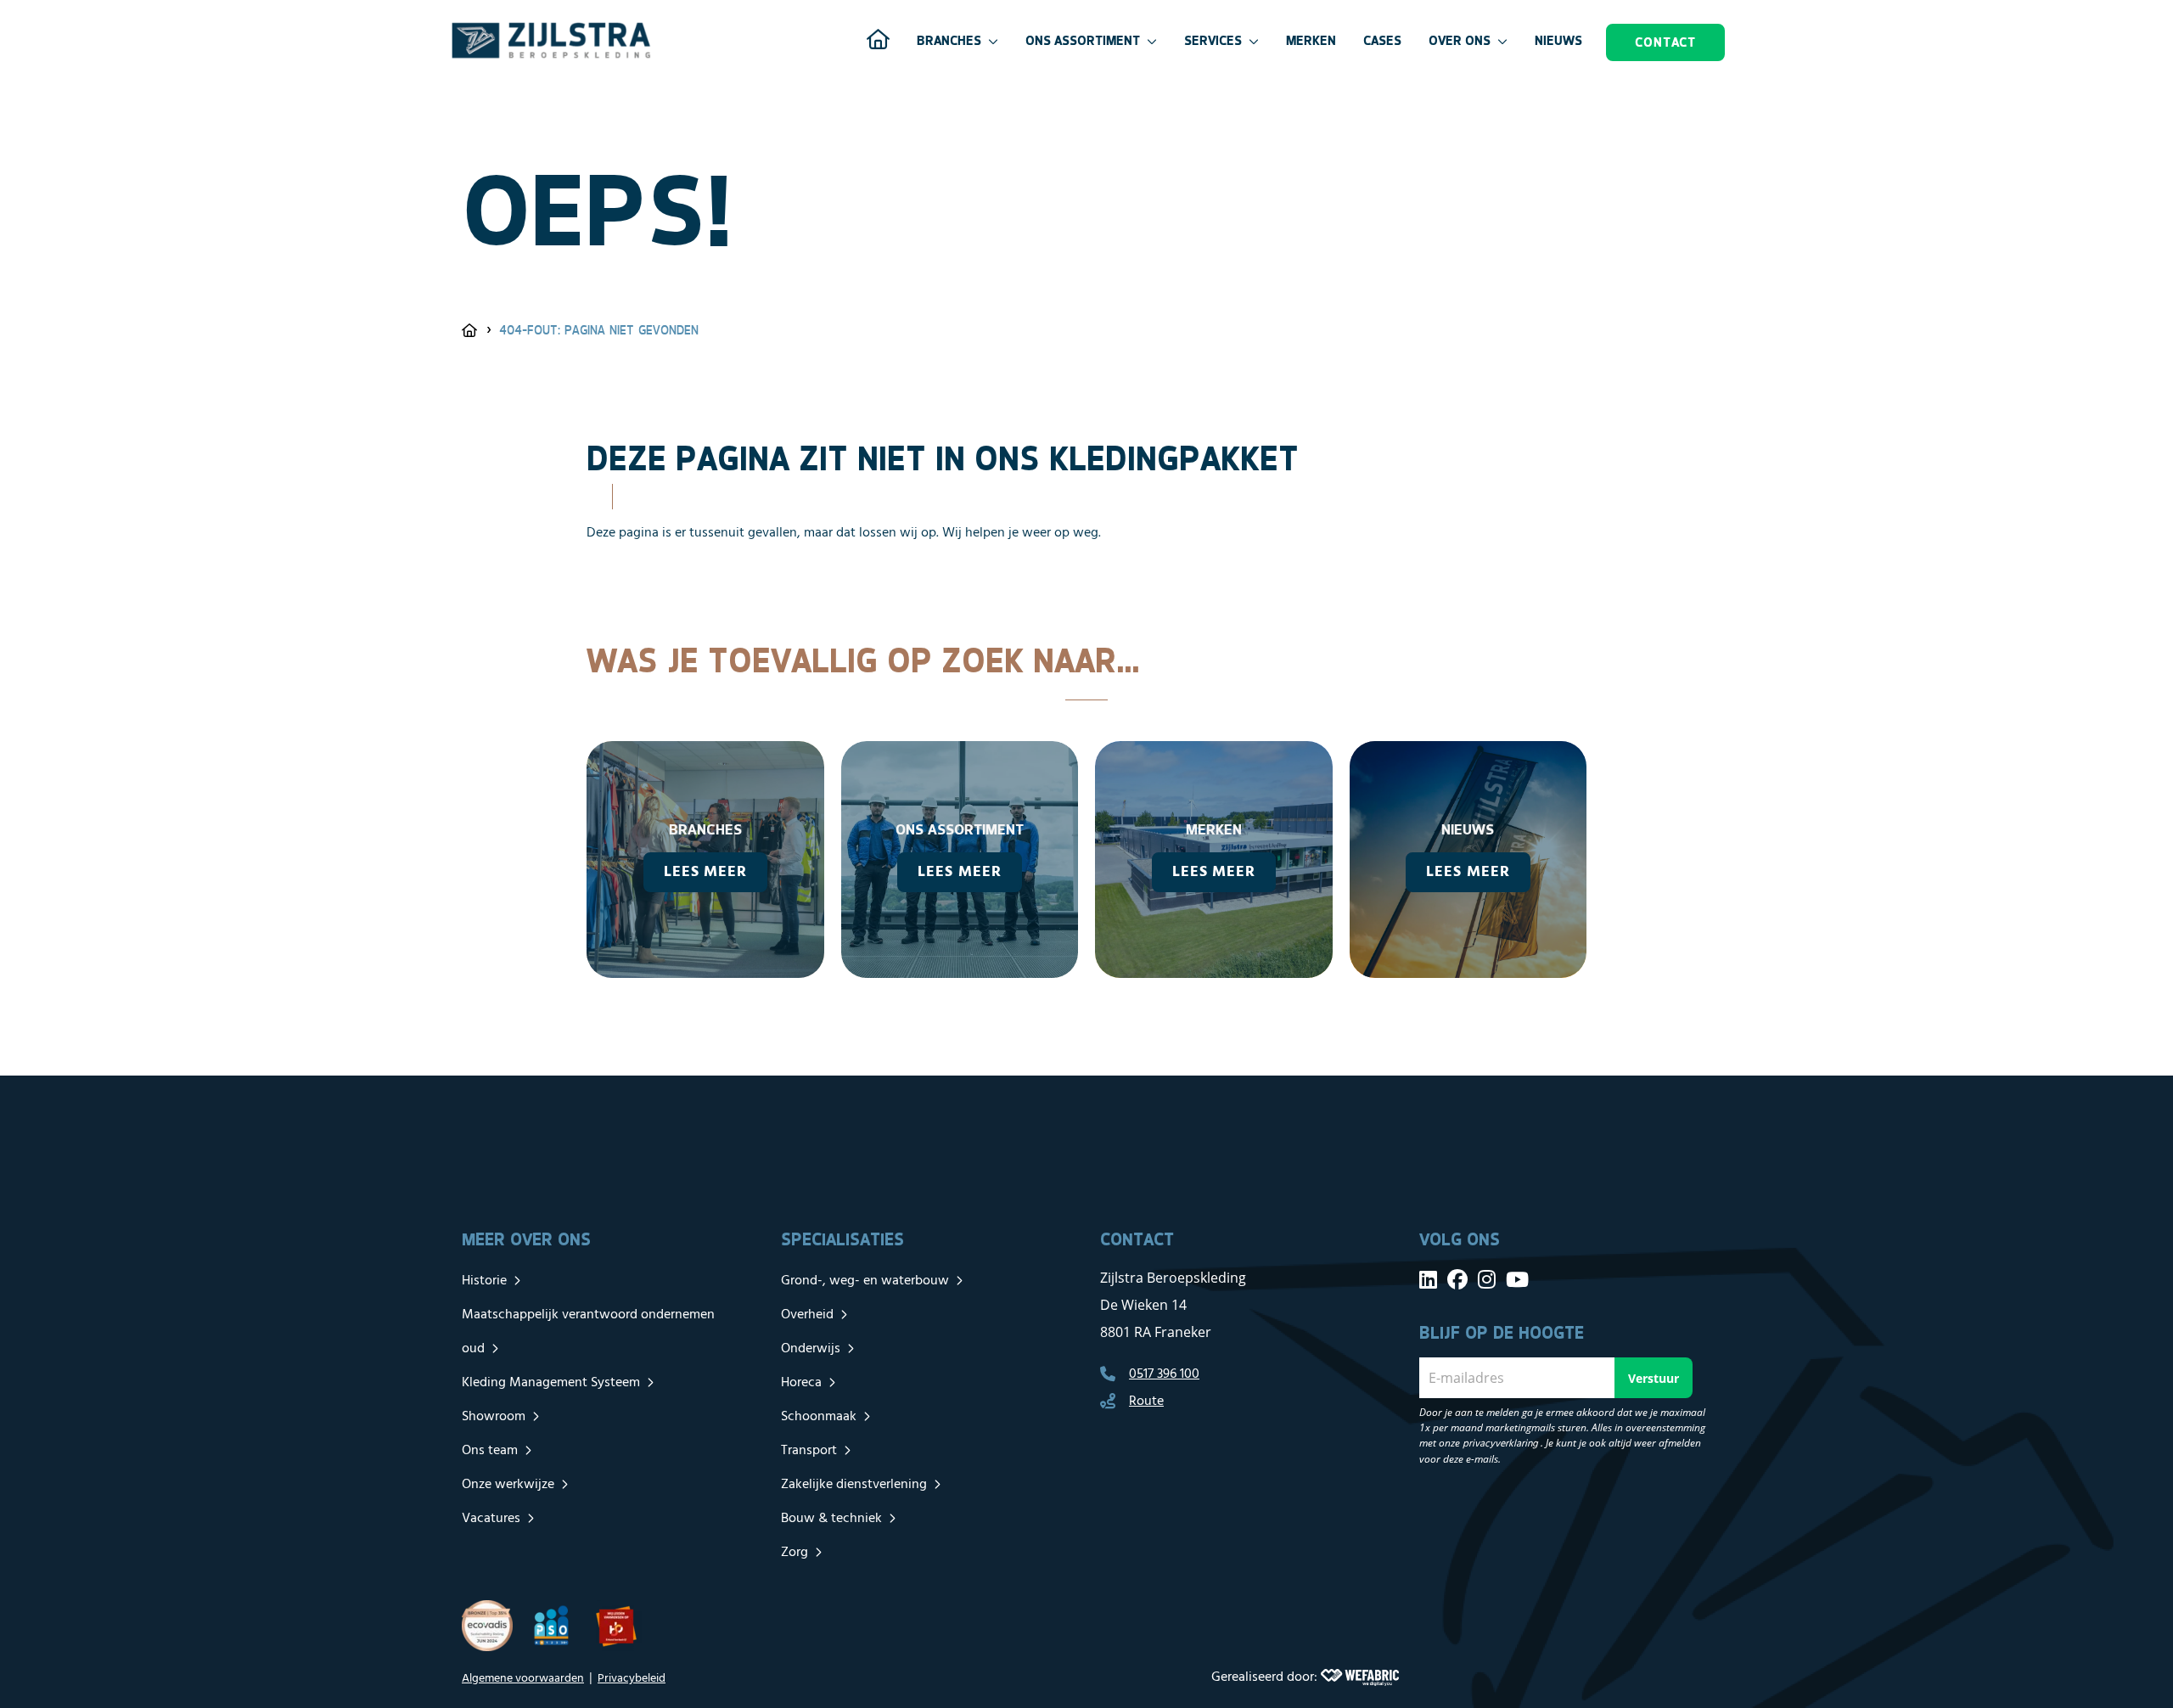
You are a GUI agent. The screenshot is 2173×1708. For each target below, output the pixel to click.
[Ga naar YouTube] (1517, 1279)
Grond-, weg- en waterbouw (865, 1281)
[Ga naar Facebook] (1457, 1279)
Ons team (490, 1451)
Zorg (795, 1553)
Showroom (494, 1417)
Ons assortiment (1083, 40)
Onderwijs (811, 1349)
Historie (484, 1281)
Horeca (801, 1383)
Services (1213, 40)
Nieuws (1558, 40)
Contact (1665, 42)
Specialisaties (842, 1239)
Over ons (1460, 40)
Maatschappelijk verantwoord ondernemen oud (588, 1332)
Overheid (807, 1315)
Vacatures (491, 1519)
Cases (1382, 40)
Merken (1311, 40)
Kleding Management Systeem (551, 1383)
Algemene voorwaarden (523, 1679)
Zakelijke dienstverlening (854, 1485)
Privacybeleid (632, 1679)
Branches (949, 40)
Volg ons (1460, 1239)
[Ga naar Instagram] (1487, 1279)
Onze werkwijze (508, 1485)
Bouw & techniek (831, 1519)
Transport (809, 1451)
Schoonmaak (819, 1417)
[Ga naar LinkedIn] (1428, 1279)
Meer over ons (526, 1239)
